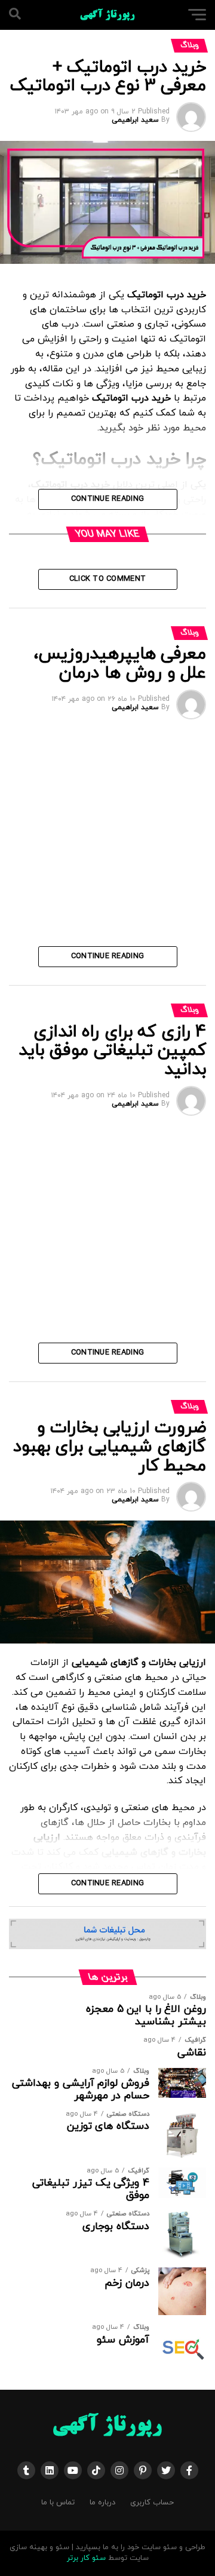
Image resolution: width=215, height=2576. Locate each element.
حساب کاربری (152, 2503)
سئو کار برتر (86, 2558)
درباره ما (102, 2503)
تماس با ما (58, 2503)
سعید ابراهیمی (135, 120)
